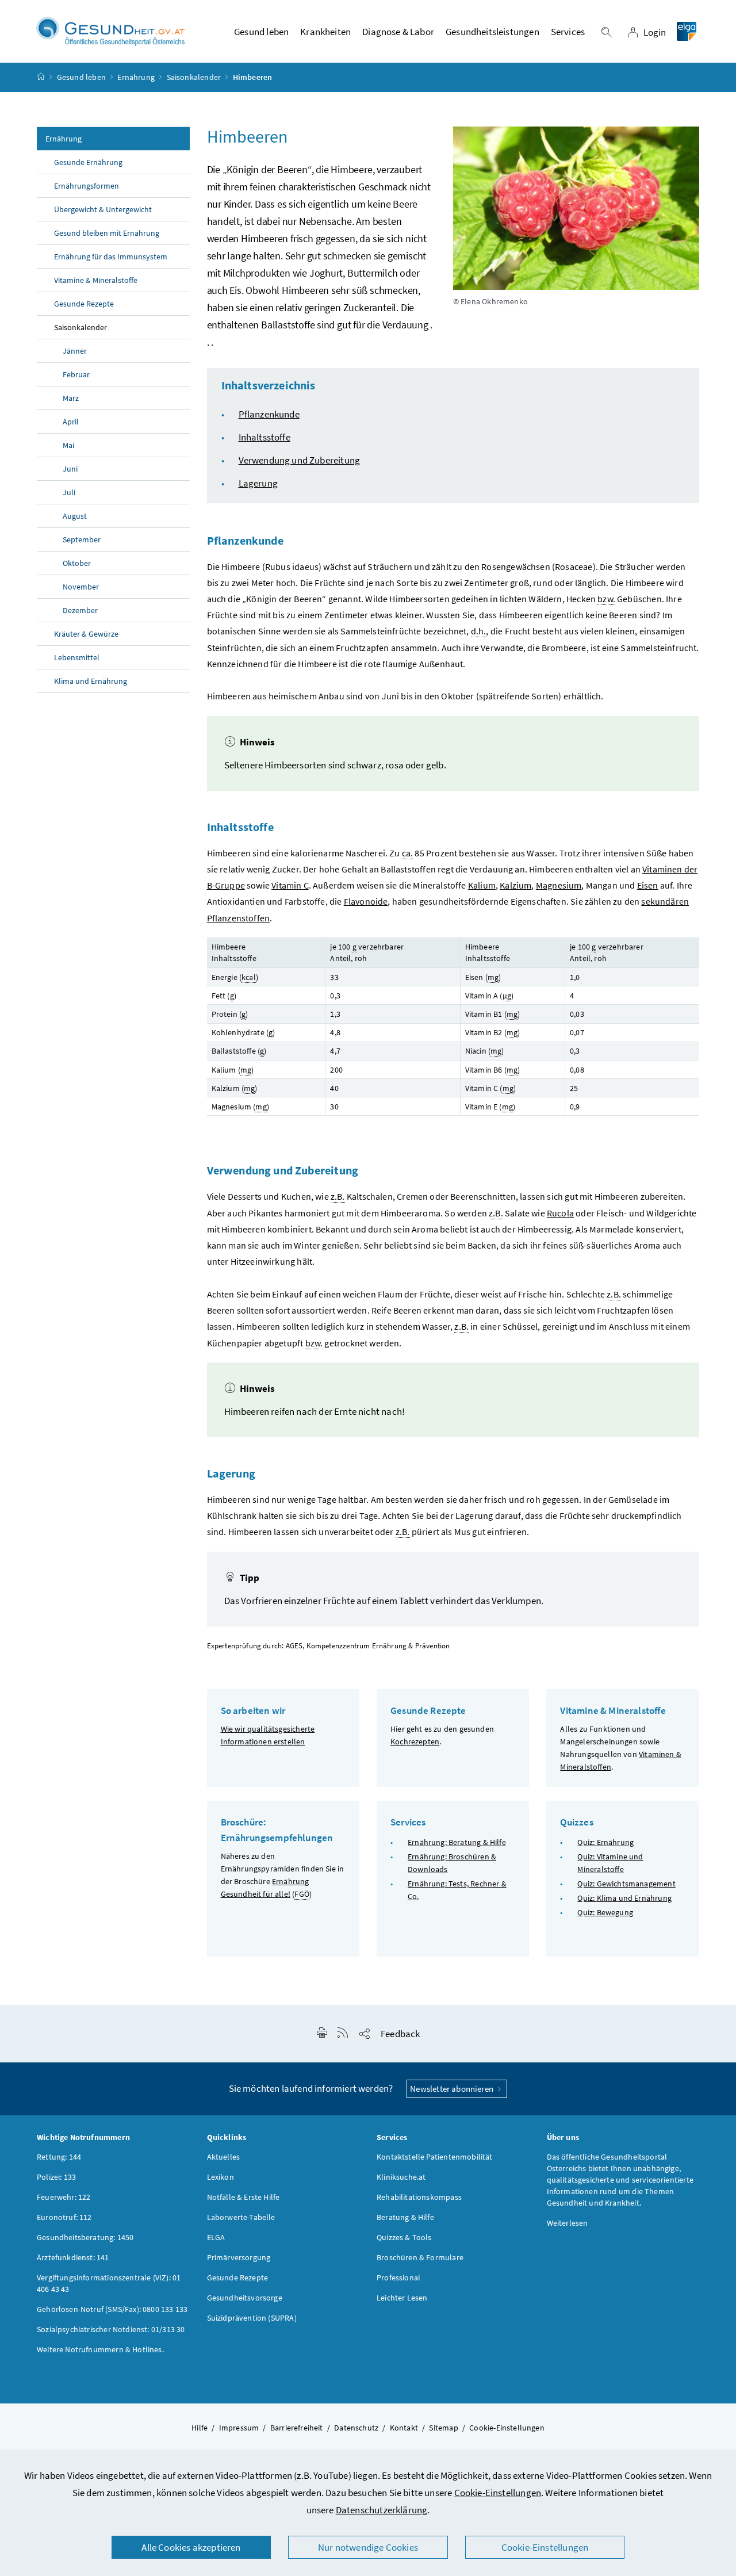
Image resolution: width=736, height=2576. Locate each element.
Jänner (75, 351)
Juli (69, 492)
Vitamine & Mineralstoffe (96, 280)
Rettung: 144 (59, 2157)
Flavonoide (366, 901)
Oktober (77, 563)
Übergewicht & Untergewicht (103, 209)
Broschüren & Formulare (420, 2257)
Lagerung (258, 483)
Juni (70, 469)
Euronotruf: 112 (64, 2217)
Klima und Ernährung (91, 681)
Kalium (482, 885)
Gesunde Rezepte (84, 304)
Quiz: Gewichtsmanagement (626, 1884)
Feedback (400, 2034)
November (81, 587)
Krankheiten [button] (325, 32)
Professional (398, 2278)
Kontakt (404, 2428)
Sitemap (443, 2428)
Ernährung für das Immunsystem (111, 257)
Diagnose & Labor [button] (398, 32)
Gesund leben (81, 77)
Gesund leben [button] (261, 32)
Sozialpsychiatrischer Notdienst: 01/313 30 (111, 2329)
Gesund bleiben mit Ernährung (107, 233)
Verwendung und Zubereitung (300, 460)
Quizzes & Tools (404, 2237)
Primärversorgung (239, 2257)
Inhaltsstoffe (264, 437)
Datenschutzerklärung (382, 2510)
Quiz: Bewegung (605, 1912)
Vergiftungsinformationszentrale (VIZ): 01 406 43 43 (109, 2283)
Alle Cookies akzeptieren (191, 2547)
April (71, 422)
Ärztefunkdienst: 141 (73, 2257)
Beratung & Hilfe (405, 2217)
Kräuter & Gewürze (86, 634)
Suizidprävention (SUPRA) (252, 2318)
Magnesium (559, 885)
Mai (68, 445)
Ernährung (136, 77)
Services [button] (568, 32)
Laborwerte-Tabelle (241, 2217)
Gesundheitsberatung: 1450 (85, 2237)
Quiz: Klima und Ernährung (624, 1898)
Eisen (648, 885)
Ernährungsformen (87, 186)
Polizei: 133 (56, 2177)
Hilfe (200, 2428)
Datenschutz (356, 2428)
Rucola (560, 1213)
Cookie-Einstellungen (498, 2493)
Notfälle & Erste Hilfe (244, 2197)
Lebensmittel (77, 657)
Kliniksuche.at (401, 2177)
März (71, 398)
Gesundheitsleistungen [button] (492, 32)
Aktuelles (224, 2157)
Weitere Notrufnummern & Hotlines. (100, 2349)
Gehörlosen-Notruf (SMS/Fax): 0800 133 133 (112, 2309)
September (82, 539)
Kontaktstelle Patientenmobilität (435, 2157)
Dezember (80, 610)
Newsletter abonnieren (453, 2089)
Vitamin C (290, 885)
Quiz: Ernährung (605, 1842)
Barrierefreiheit (297, 2428)
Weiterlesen (568, 2223)
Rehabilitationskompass (419, 2197)
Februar (76, 374)
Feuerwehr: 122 (64, 2197)
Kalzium (515, 885)
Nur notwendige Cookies (368, 2547)
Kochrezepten (415, 1741)
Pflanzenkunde (269, 414)
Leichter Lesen (402, 2298)
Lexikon (221, 2177)
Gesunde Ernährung (88, 162)
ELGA (216, 2237)
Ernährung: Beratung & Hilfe (457, 1842)
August (75, 516)
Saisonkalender (194, 77)
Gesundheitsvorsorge (245, 2298)
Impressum (239, 2428)
